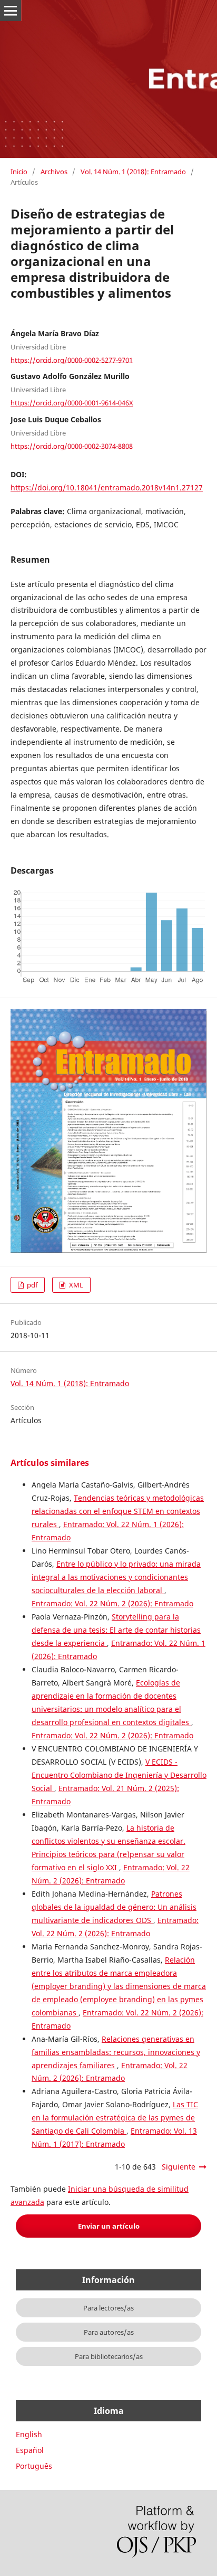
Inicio (19, 172)
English (29, 2434)
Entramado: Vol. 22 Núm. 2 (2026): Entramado (112, 1603)
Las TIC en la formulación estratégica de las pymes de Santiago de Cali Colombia (115, 2118)
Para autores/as (109, 2332)
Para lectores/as (108, 2308)
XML (75, 1285)
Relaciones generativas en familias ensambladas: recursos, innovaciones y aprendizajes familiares (116, 2052)
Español (30, 2450)
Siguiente (179, 2167)
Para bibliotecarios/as (109, 2356)
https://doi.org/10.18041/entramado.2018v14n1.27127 (107, 487)
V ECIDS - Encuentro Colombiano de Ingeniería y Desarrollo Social (119, 1775)
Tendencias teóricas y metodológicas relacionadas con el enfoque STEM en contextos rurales (118, 1511)
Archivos (54, 172)
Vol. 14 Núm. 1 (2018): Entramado (133, 172)
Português (34, 2466)
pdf (31, 1285)
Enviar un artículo (109, 2226)
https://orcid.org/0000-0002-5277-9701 (72, 359)
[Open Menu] (11, 11)
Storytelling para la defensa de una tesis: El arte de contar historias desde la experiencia (116, 1630)
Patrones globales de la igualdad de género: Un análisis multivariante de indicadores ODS (114, 1907)
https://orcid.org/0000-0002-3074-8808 (72, 446)
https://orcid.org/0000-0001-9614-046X (72, 403)
